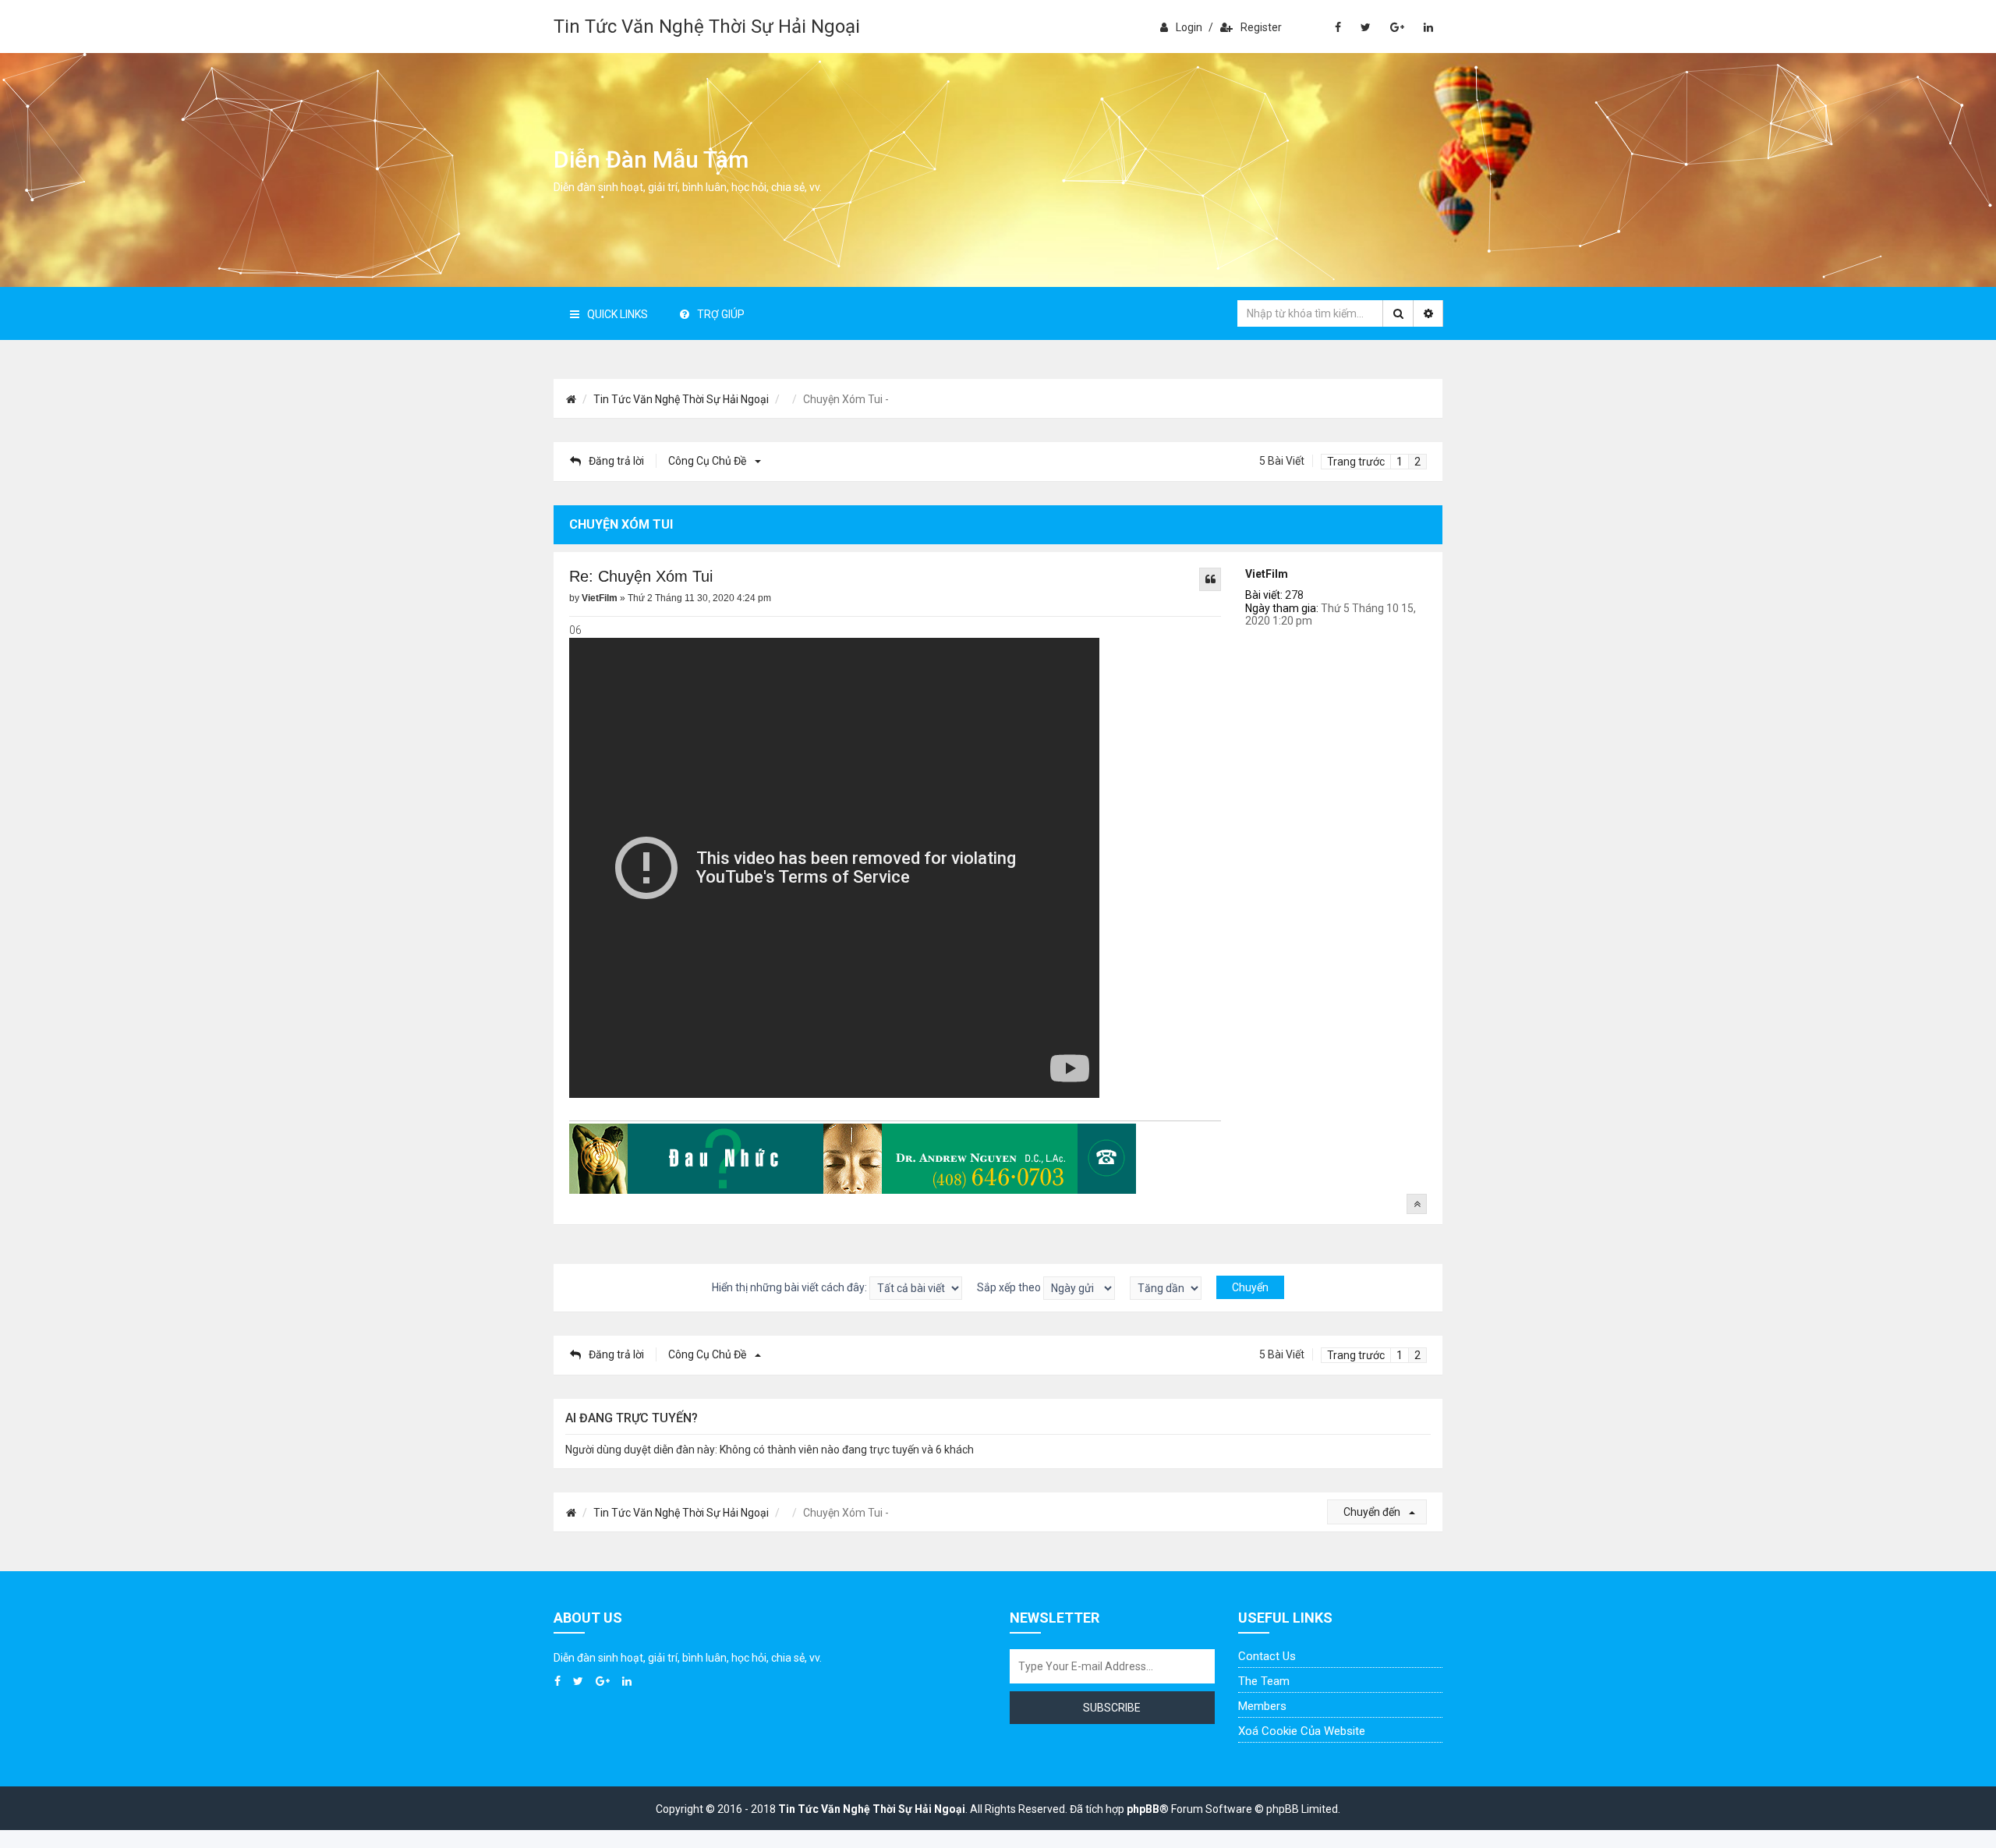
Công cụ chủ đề (708, 461)
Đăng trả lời (616, 461)
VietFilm (1267, 574)
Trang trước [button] (1356, 462)
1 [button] (1400, 462)
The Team (1264, 1681)
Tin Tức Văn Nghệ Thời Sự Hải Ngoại (707, 27)
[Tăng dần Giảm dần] (1166, 1288)
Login (1189, 27)
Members (1262, 1706)
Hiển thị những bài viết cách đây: (791, 1287)
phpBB (1143, 1809)
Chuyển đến (1373, 1512)
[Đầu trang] (1417, 1204)
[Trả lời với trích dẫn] (1210, 579)
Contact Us (1267, 1656)
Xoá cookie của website (1302, 1731)
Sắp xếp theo (1010, 1287)
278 (1294, 595)
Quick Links (618, 314)
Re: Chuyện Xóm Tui (641, 576)
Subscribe (1112, 1708)
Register (1261, 27)
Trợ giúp (721, 314)
